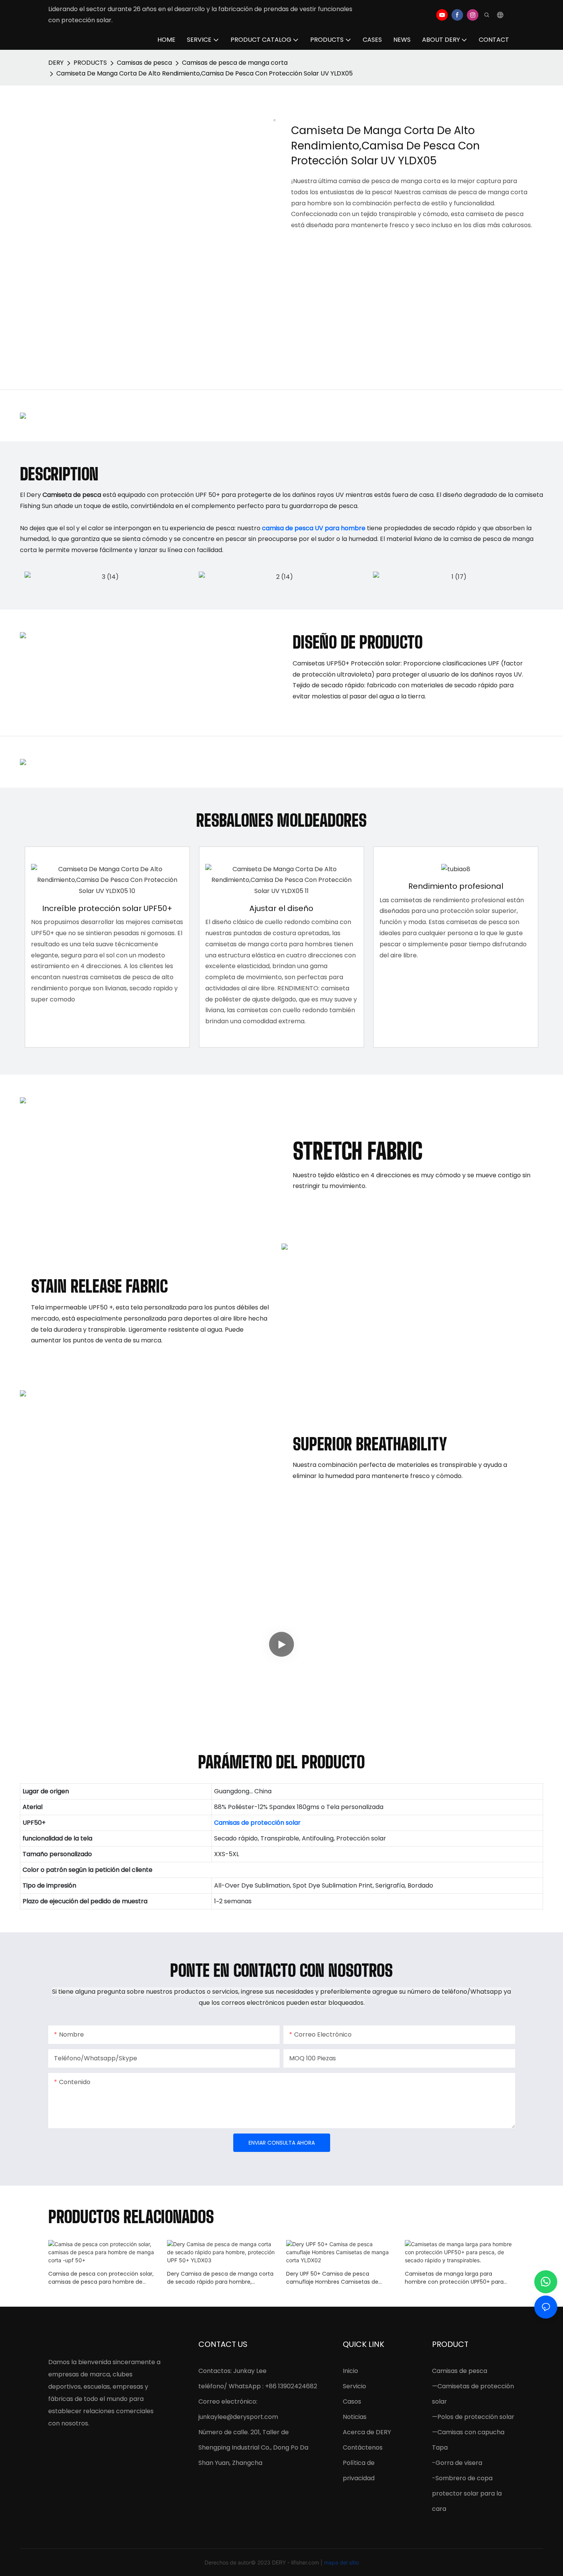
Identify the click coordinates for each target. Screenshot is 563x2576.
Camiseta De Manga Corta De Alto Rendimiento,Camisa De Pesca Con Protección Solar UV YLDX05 (205, 73)
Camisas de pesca (144, 63)
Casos (352, 2401)
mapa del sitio (341, 2562)
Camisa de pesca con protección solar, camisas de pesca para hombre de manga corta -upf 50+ (101, 2278)
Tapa (440, 2447)
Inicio (350, 2371)
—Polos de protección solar (473, 2417)
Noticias (355, 2417)
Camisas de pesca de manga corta (235, 63)
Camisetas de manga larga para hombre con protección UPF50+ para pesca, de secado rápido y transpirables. (459, 2278)
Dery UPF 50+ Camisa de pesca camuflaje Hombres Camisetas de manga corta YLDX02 (332, 2278)
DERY (56, 63)
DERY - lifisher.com (296, 2562)
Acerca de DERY (367, 2432)
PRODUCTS (90, 63)
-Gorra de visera (457, 2463)
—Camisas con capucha (468, 2432)
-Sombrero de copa (462, 2478)
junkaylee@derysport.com (238, 2417)
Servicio (354, 2386)
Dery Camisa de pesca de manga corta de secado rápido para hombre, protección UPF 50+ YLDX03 (220, 2278)
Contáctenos (363, 2447)
